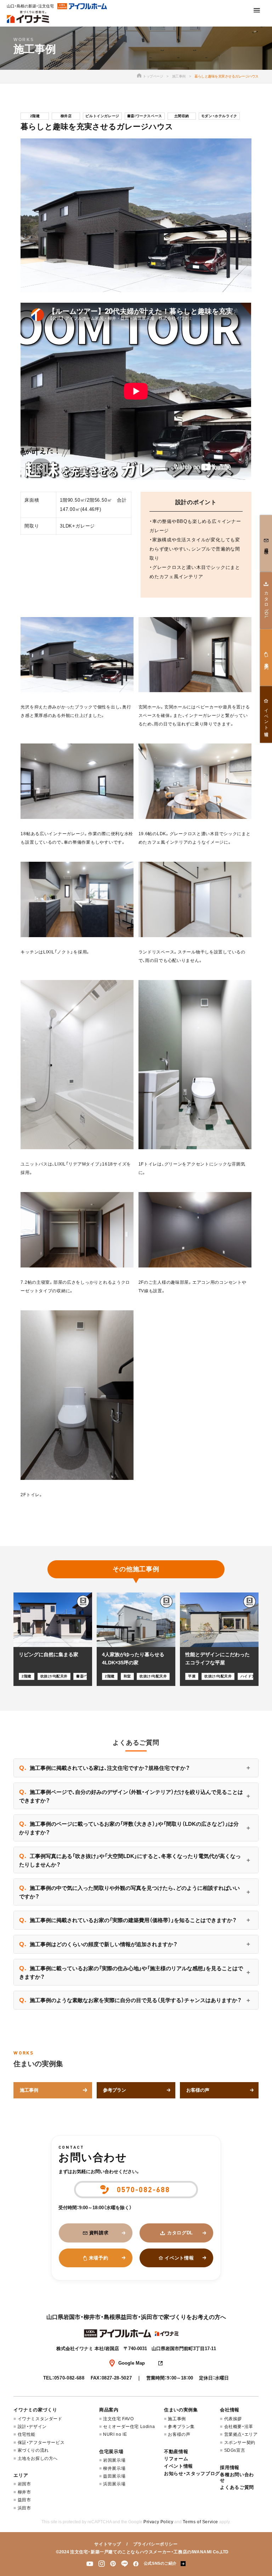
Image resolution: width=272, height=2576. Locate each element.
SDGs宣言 (235, 2450)
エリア (21, 2475)
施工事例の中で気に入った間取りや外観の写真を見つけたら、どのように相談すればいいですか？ (129, 1892)
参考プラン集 (181, 2427)
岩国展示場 (114, 2460)
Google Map (132, 2363)
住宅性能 (27, 2434)
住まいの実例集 (181, 2410)
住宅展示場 (111, 2452)
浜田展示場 (114, 2484)
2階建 (35, 116)
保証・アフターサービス (41, 2443)
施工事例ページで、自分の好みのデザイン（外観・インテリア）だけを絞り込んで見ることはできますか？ (131, 1796)
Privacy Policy (158, 2522)
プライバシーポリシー (155, 2544)
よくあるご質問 (237, 2487)
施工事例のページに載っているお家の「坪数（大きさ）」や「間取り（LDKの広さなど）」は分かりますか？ (129, 1828)
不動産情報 (176, 2452)
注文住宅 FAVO (118, 2419)
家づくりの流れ (33, 2450)
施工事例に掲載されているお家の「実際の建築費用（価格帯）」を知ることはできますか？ (128, 1920)
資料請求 (99, 2233)
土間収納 (182, 116)
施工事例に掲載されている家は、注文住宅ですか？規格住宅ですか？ (104, 1768)
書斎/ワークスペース (145, 116)
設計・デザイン (32, 2427)
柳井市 (24, 2492)
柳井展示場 (114, 2468)
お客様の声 (179, 2434)
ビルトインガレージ (102, 116)
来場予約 (99, 2258)
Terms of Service (200, 2522)
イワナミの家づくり (35, 2410)
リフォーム (176, 2459)
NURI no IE (115, 2434)
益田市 (24, 2500)
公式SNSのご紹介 (160, 2563)
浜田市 (24, 2508)
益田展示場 (114, 2476)
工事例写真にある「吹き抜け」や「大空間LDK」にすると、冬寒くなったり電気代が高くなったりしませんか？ (130, 1860)
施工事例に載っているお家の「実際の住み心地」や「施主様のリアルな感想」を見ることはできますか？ (131, 1972)
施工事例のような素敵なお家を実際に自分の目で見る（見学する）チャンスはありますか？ (130, 2000)
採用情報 (230, 2467)
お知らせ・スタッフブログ (192, 2474)
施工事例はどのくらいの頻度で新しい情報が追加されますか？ (98, 1944)
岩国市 (24, 2484)
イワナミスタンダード (40, 2419)
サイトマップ (108, 2544)
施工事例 (179, 76)
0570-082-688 (69, 2378)
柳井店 (66, 116)
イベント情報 (179, 2258)
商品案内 (109, 2410)
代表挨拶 (233, 2419)
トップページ (153, 76)
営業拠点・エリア (241, 2434)
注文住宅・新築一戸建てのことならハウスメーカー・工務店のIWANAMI (141, 2552)
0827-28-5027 (117, 2378)
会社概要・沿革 (239, 2427)
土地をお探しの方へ (38, 2458)
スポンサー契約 (240, 2443)
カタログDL (180, 2233)
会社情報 (230, 2410)
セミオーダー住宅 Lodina (129, 2427)
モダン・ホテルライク (219, 116)
